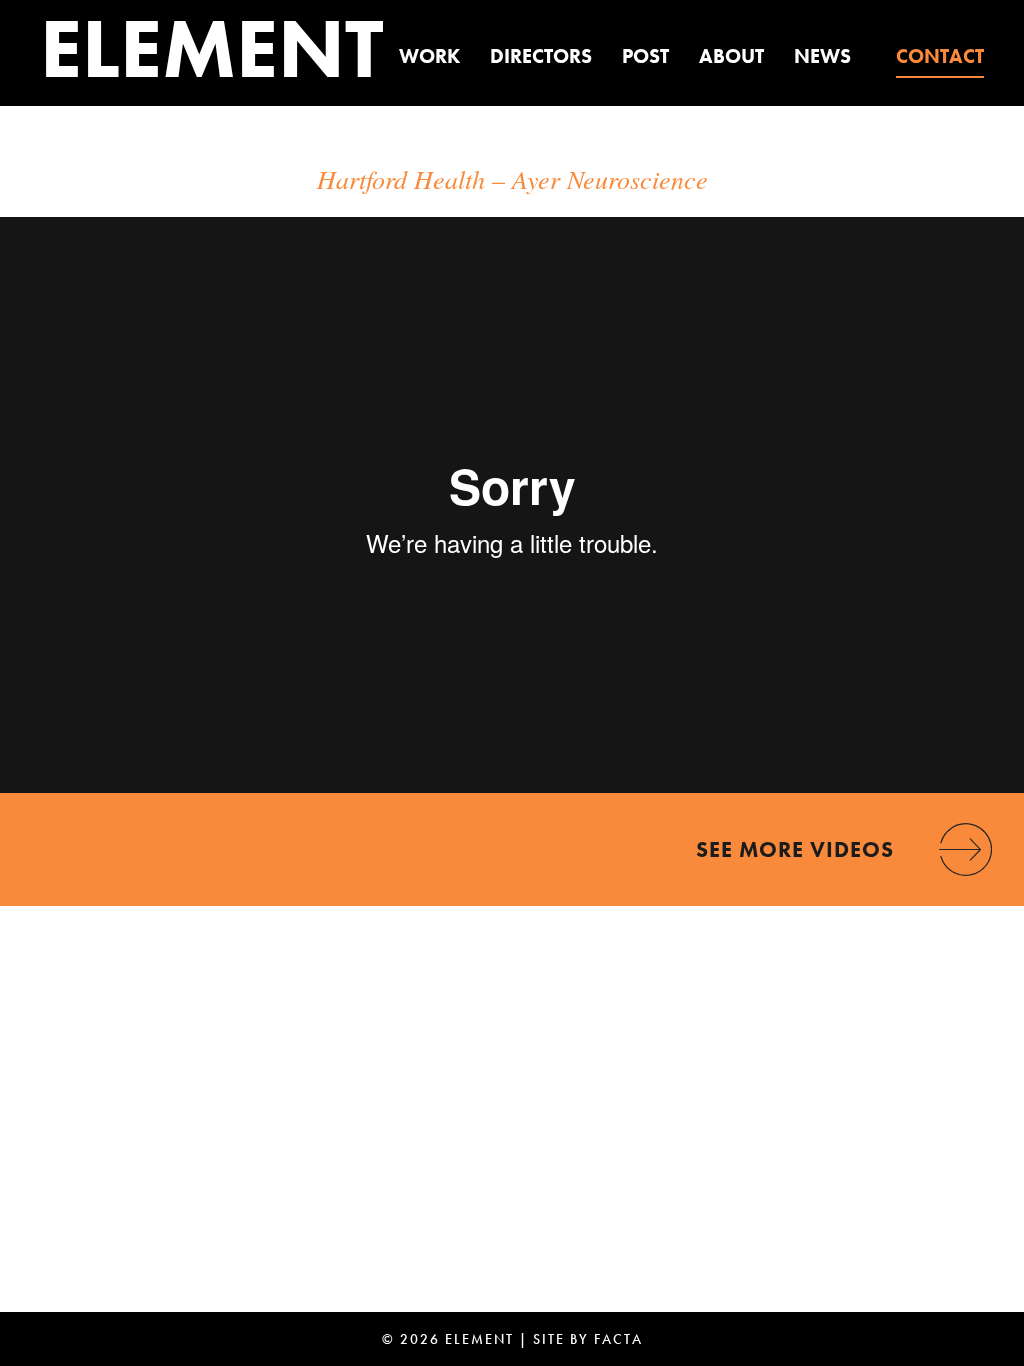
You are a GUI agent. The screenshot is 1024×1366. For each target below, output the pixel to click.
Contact (940, 56)
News (822, 56)
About (731, 56)
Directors (541, 56)
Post (645, 56)
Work (429, 56)
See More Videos (795, 849)
